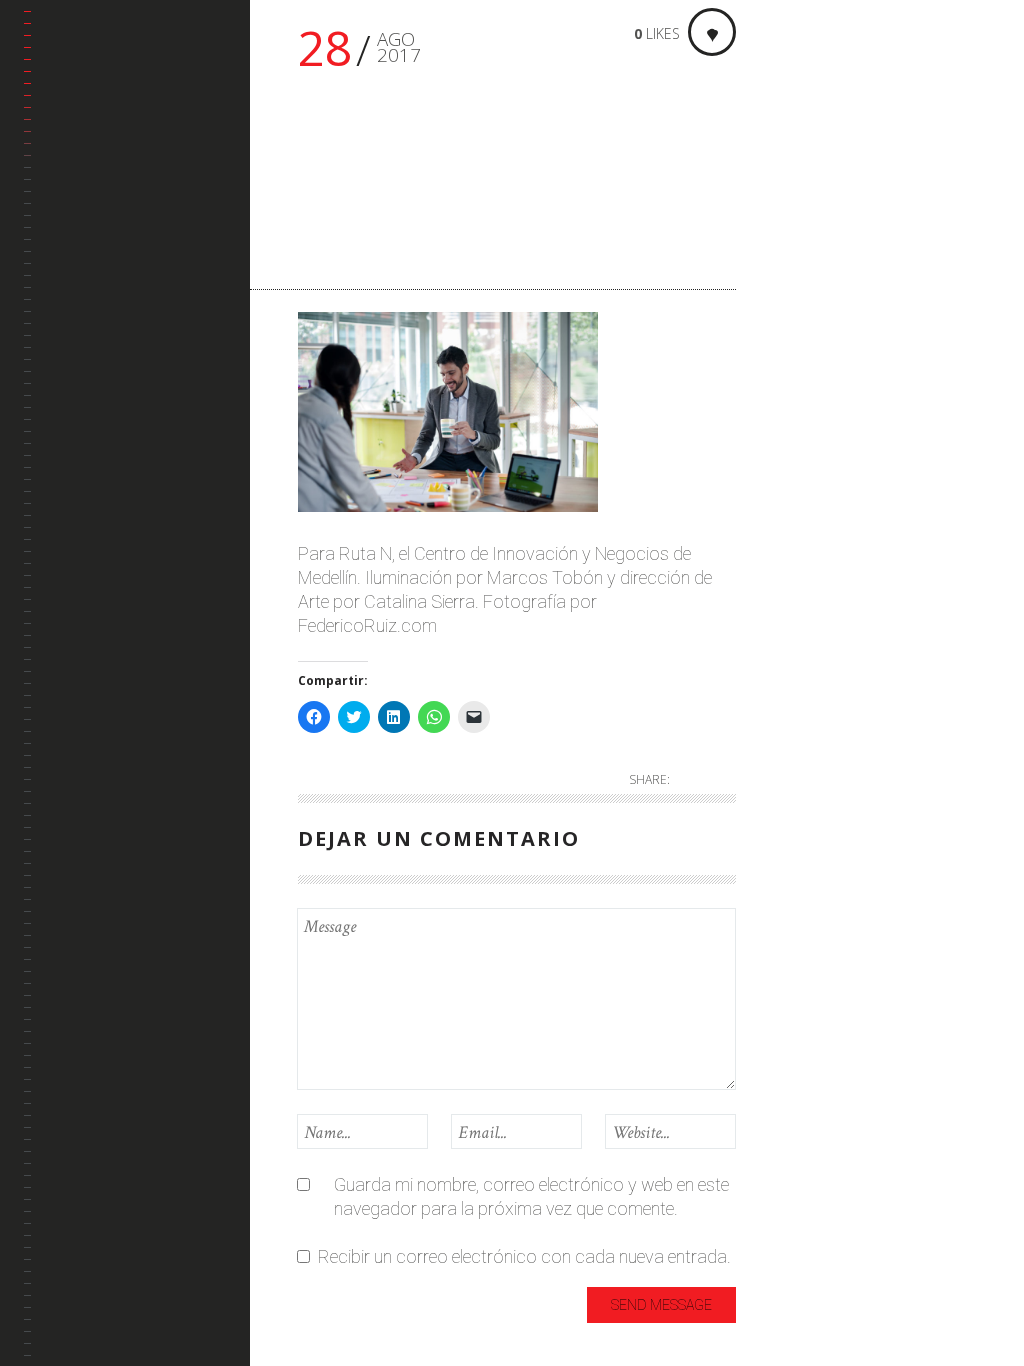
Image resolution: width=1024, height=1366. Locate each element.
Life (797, 328)
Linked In (77, 310)
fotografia (823, 229)
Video (805, 541)
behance (76, 262)
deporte (813, 196)
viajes (805, 508)
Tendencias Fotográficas (96, 418)
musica (812, 361)
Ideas (805, 262)
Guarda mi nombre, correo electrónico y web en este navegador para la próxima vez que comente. (531, 1196)
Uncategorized (824, 463)
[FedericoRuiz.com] (137, 66)
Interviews (822, 295)
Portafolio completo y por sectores (123, 202)
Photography (821, 406)
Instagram (83, 358)
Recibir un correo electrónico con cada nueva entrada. (524, 1256)
